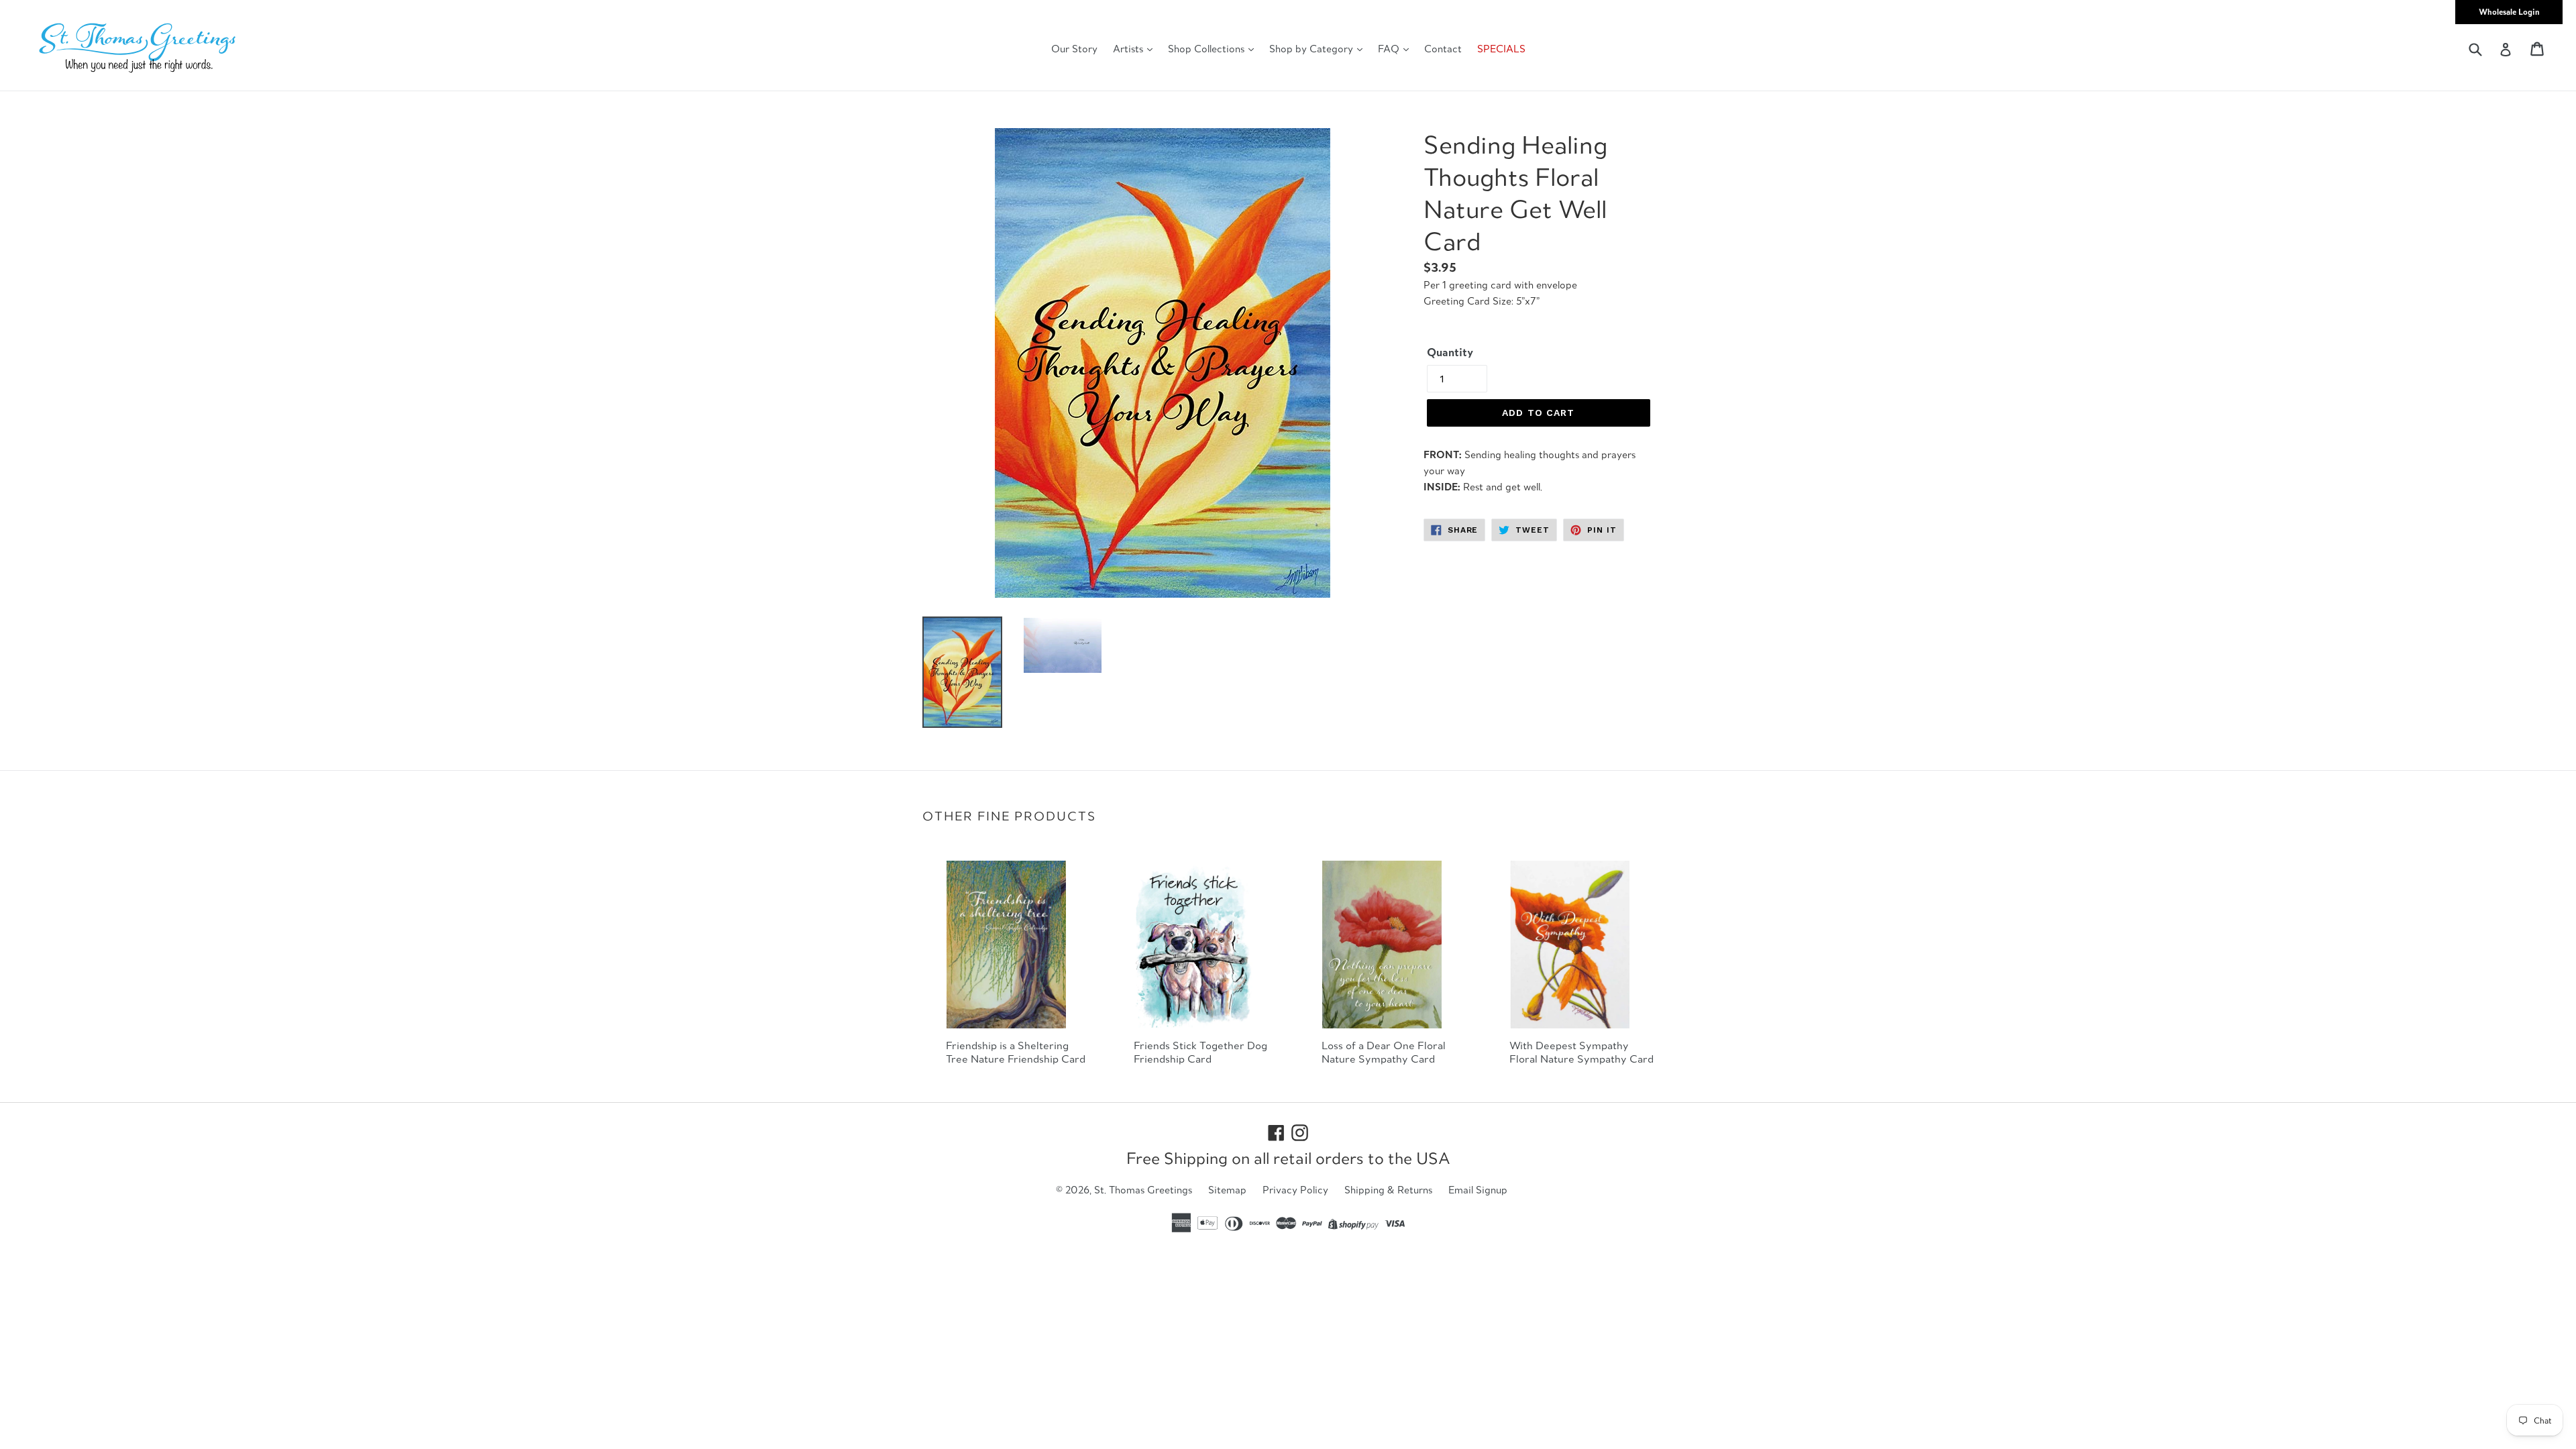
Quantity (1450, 352)
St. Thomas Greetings (1143, 1190)
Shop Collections (1207, 49)
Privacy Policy (1295, 1190)
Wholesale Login (2509, 12)
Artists (1129, 49)
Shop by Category (1312, 49)
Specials (1501, 49)
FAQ (1390, 49)
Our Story (1074, 49)
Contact (1443, 49)
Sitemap (1227, 1190)
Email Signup (1478, 1190)
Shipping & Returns (1388, 1190)
